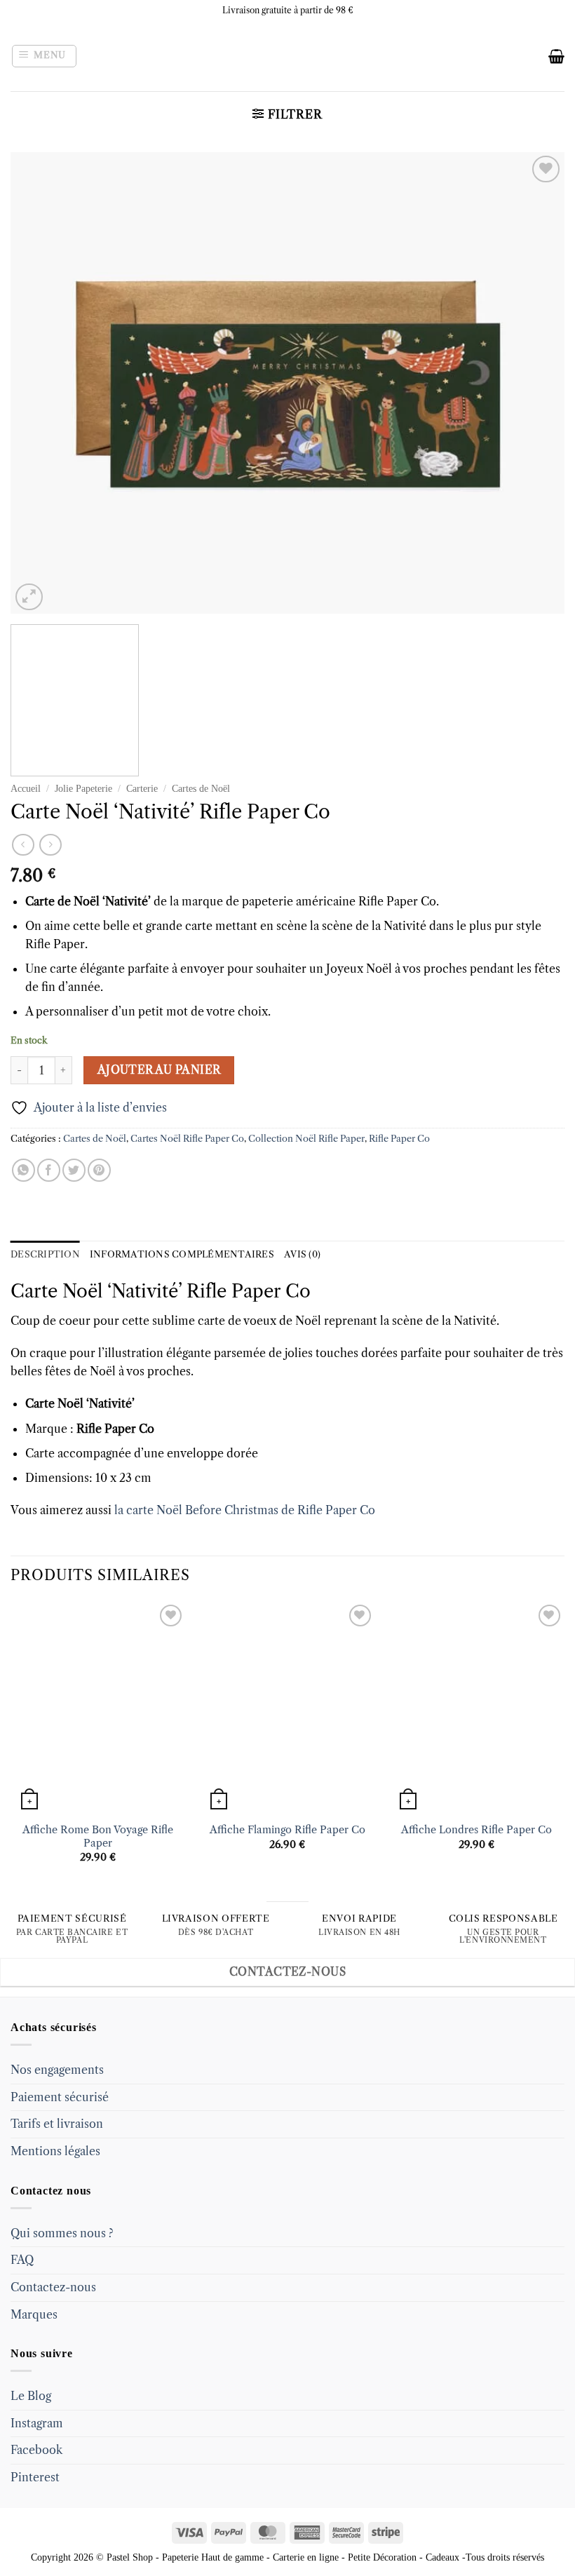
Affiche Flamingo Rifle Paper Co (287, 1830)
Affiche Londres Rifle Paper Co (476, 1830)
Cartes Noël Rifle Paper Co (187, 1139)
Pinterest (35, 2477)
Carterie (142, 789)
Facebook (36, 2450)
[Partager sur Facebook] (49, 1170)
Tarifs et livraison (57, 2124)
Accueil (26, 789)
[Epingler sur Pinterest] (99, 1170)
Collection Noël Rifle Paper (306, 1139)
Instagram (37, 2423)
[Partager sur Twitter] (74, 1170)
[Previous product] (50, 845)
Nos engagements (57, 2070)
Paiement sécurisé (60, 2097)
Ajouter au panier (159, 1070)
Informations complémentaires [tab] (182, 1254)
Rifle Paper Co (399, 1139)
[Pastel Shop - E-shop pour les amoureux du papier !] (287, 56)
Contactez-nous (53, 2287)
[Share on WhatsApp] (23, 1170)
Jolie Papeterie (83, 789)
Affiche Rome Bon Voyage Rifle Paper (98, 1836)
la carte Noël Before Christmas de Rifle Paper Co (245, 1510)
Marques (34, 2314)
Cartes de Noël (201, 789)
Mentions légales (55, 2151)
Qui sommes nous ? (62, 2233)
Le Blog (31, 2396)
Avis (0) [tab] (302, 1254)
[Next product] (23, 845)
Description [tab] (45, 1254)
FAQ (22, 2260)
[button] (45, 56)
